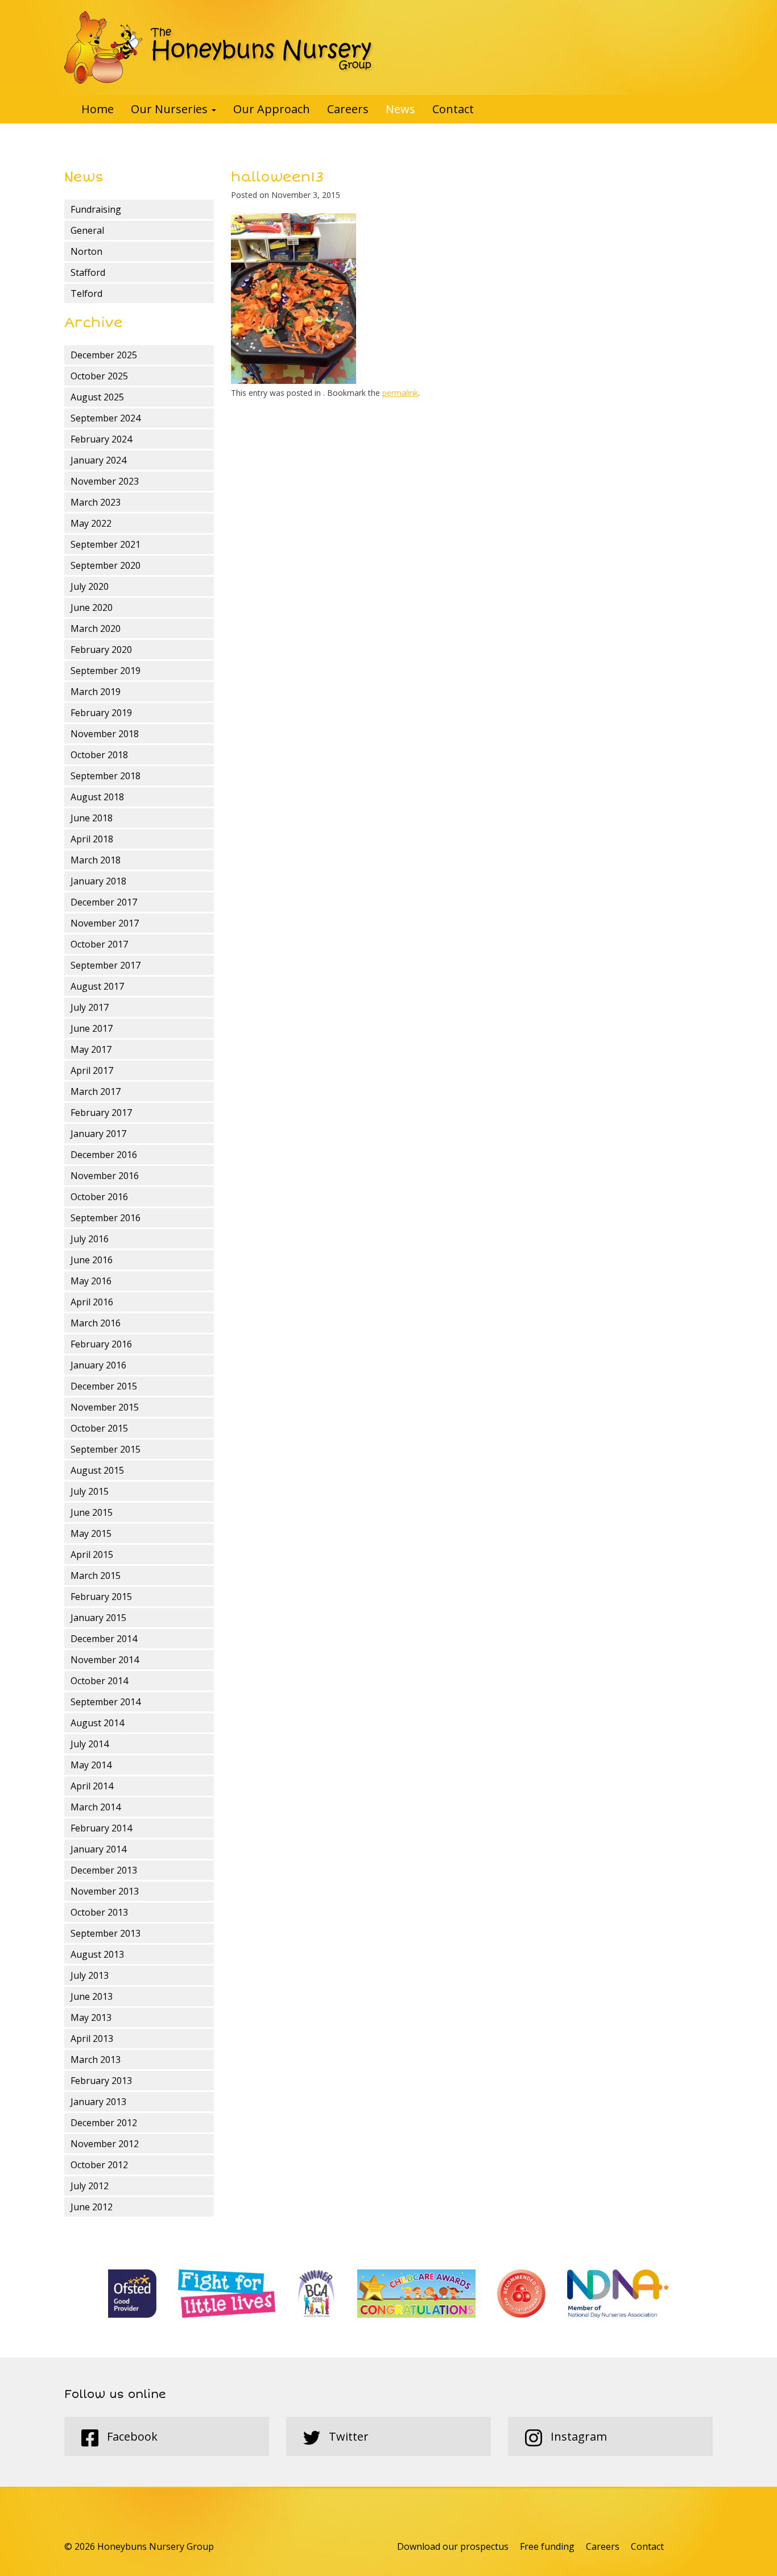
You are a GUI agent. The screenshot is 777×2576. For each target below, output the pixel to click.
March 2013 (96, 2060)
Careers (348, 109)
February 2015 (101, 1597)
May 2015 (91, 1533)
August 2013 (97, 1954)
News (400, 109)
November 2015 (105, 1407)
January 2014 (98, 1849)
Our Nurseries (171, 109)
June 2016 (92, 1260)
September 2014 (106, 1702)
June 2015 (92, 1512)
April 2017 (92, 1070)
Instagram (577, 2436)
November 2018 (105, 734)
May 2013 (91, 2017)
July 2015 (90, 1491)
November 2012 (105, 2144)
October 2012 (99, 2165)
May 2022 (91, 523)
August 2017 (97, 986)
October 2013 (99, 1912)
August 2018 (97, 797)
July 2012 (90, 2186)
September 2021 (106, 544)
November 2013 (105, 1891)
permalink (400, 393)
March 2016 (96, 1323)
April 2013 (92, 2039)
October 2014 (99, 1681)
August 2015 (97, 1470)
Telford (86, 293)
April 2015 (92, 1554)
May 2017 (91, 1049)
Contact (453, 109)
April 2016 (92, 1302)
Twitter (347, 2436)
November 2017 (105, 923)
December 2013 (104, 1870)
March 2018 (96, 860)
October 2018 (99, 755)
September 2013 (106, 1933)
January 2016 (98, 1365)
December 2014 (104, 1639)
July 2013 (90, 1975)
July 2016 (90, 1239)
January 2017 (98, 1134)
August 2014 (97, 1723)
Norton (86, 251)
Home (98, 109)
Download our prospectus (453, 2546)
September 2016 (106, 1218)
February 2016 (101, 1344)
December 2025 (104, 355)
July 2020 (90, 586)
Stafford (88, 272)
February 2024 (101, 439)
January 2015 (98, 1618)
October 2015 (99, 1428)
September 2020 (106, 565)
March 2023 (96, 502)
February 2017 (101, 1113)
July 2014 (90, 1744)
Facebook (131, 2436)
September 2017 (106, 965)
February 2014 (101, 1828)
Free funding (547, 2546)
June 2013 (92, 1996)
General (87, 230)
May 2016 (91, 1281)
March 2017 (96, 1091)
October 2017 (99, 944)
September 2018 (106, 776)
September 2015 (106, 1449)
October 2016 (99, 1197)
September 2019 (106, 671)
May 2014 (91, 1765)
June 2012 (92, 2207)
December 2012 (104, 2123)
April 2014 (92, 1786)
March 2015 (96, 1576)
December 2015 (104, 1386)
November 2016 (105, 1176)
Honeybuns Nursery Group (219, 47)
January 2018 (98, 881)
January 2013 (98, 2102)
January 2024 (98, 460)
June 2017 (92, 1028)
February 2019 (101, 713)
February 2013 (101, 2081)
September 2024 (106, 418)
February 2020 (101, 650)
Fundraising (96, 209)
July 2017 (90, 1007)
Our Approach (272, 109)
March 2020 (96, 629)
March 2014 (96, 1807)
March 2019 (96, 692)
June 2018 (92, 818)
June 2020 (92, 607)
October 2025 (99, 376)
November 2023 (105, 481)
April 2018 (92, 839)
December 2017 (104, 902)
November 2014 (105, 1660)
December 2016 (104, 1155)
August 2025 (97, 397)
